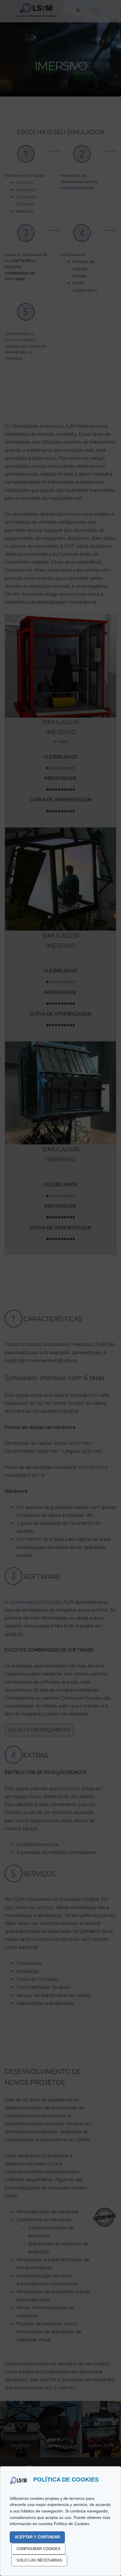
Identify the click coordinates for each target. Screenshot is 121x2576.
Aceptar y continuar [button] (37, 2537)
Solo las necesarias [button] (39, 2560)
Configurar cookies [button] (38, 2549)
